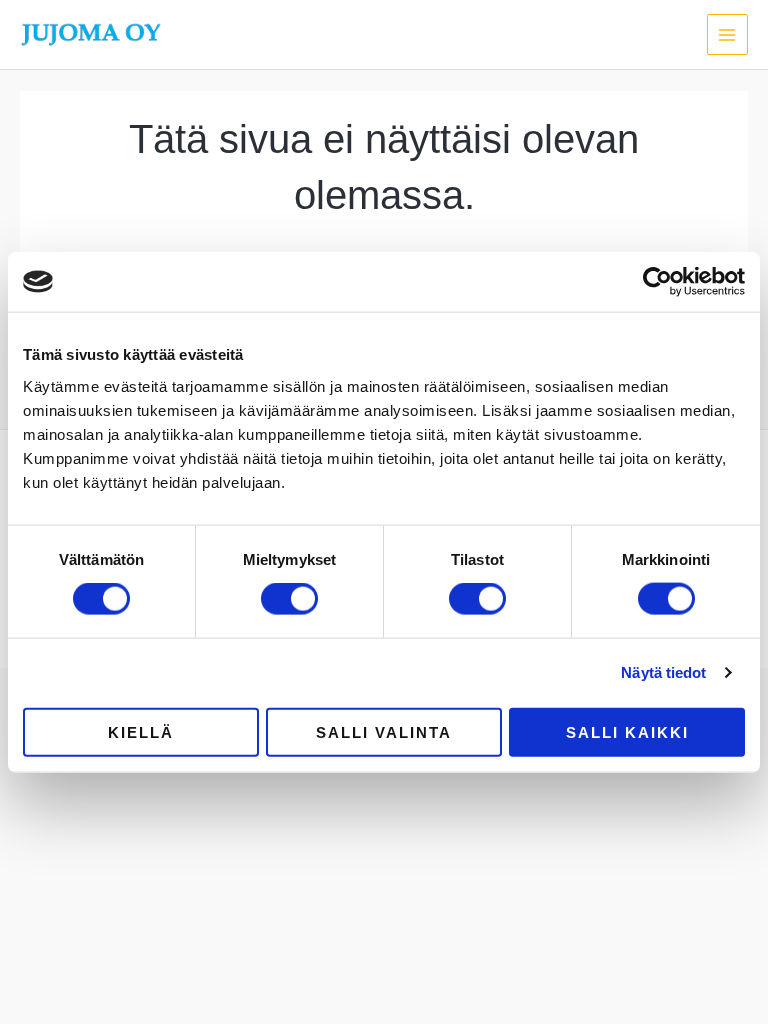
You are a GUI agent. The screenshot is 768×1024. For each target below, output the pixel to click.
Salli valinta (384, 731)
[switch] (289, 599)
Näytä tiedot (663, 672)
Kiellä (141, 731)
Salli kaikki (627, 731)
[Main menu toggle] (727, 34)
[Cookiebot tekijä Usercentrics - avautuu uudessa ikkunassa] (657, 282)
